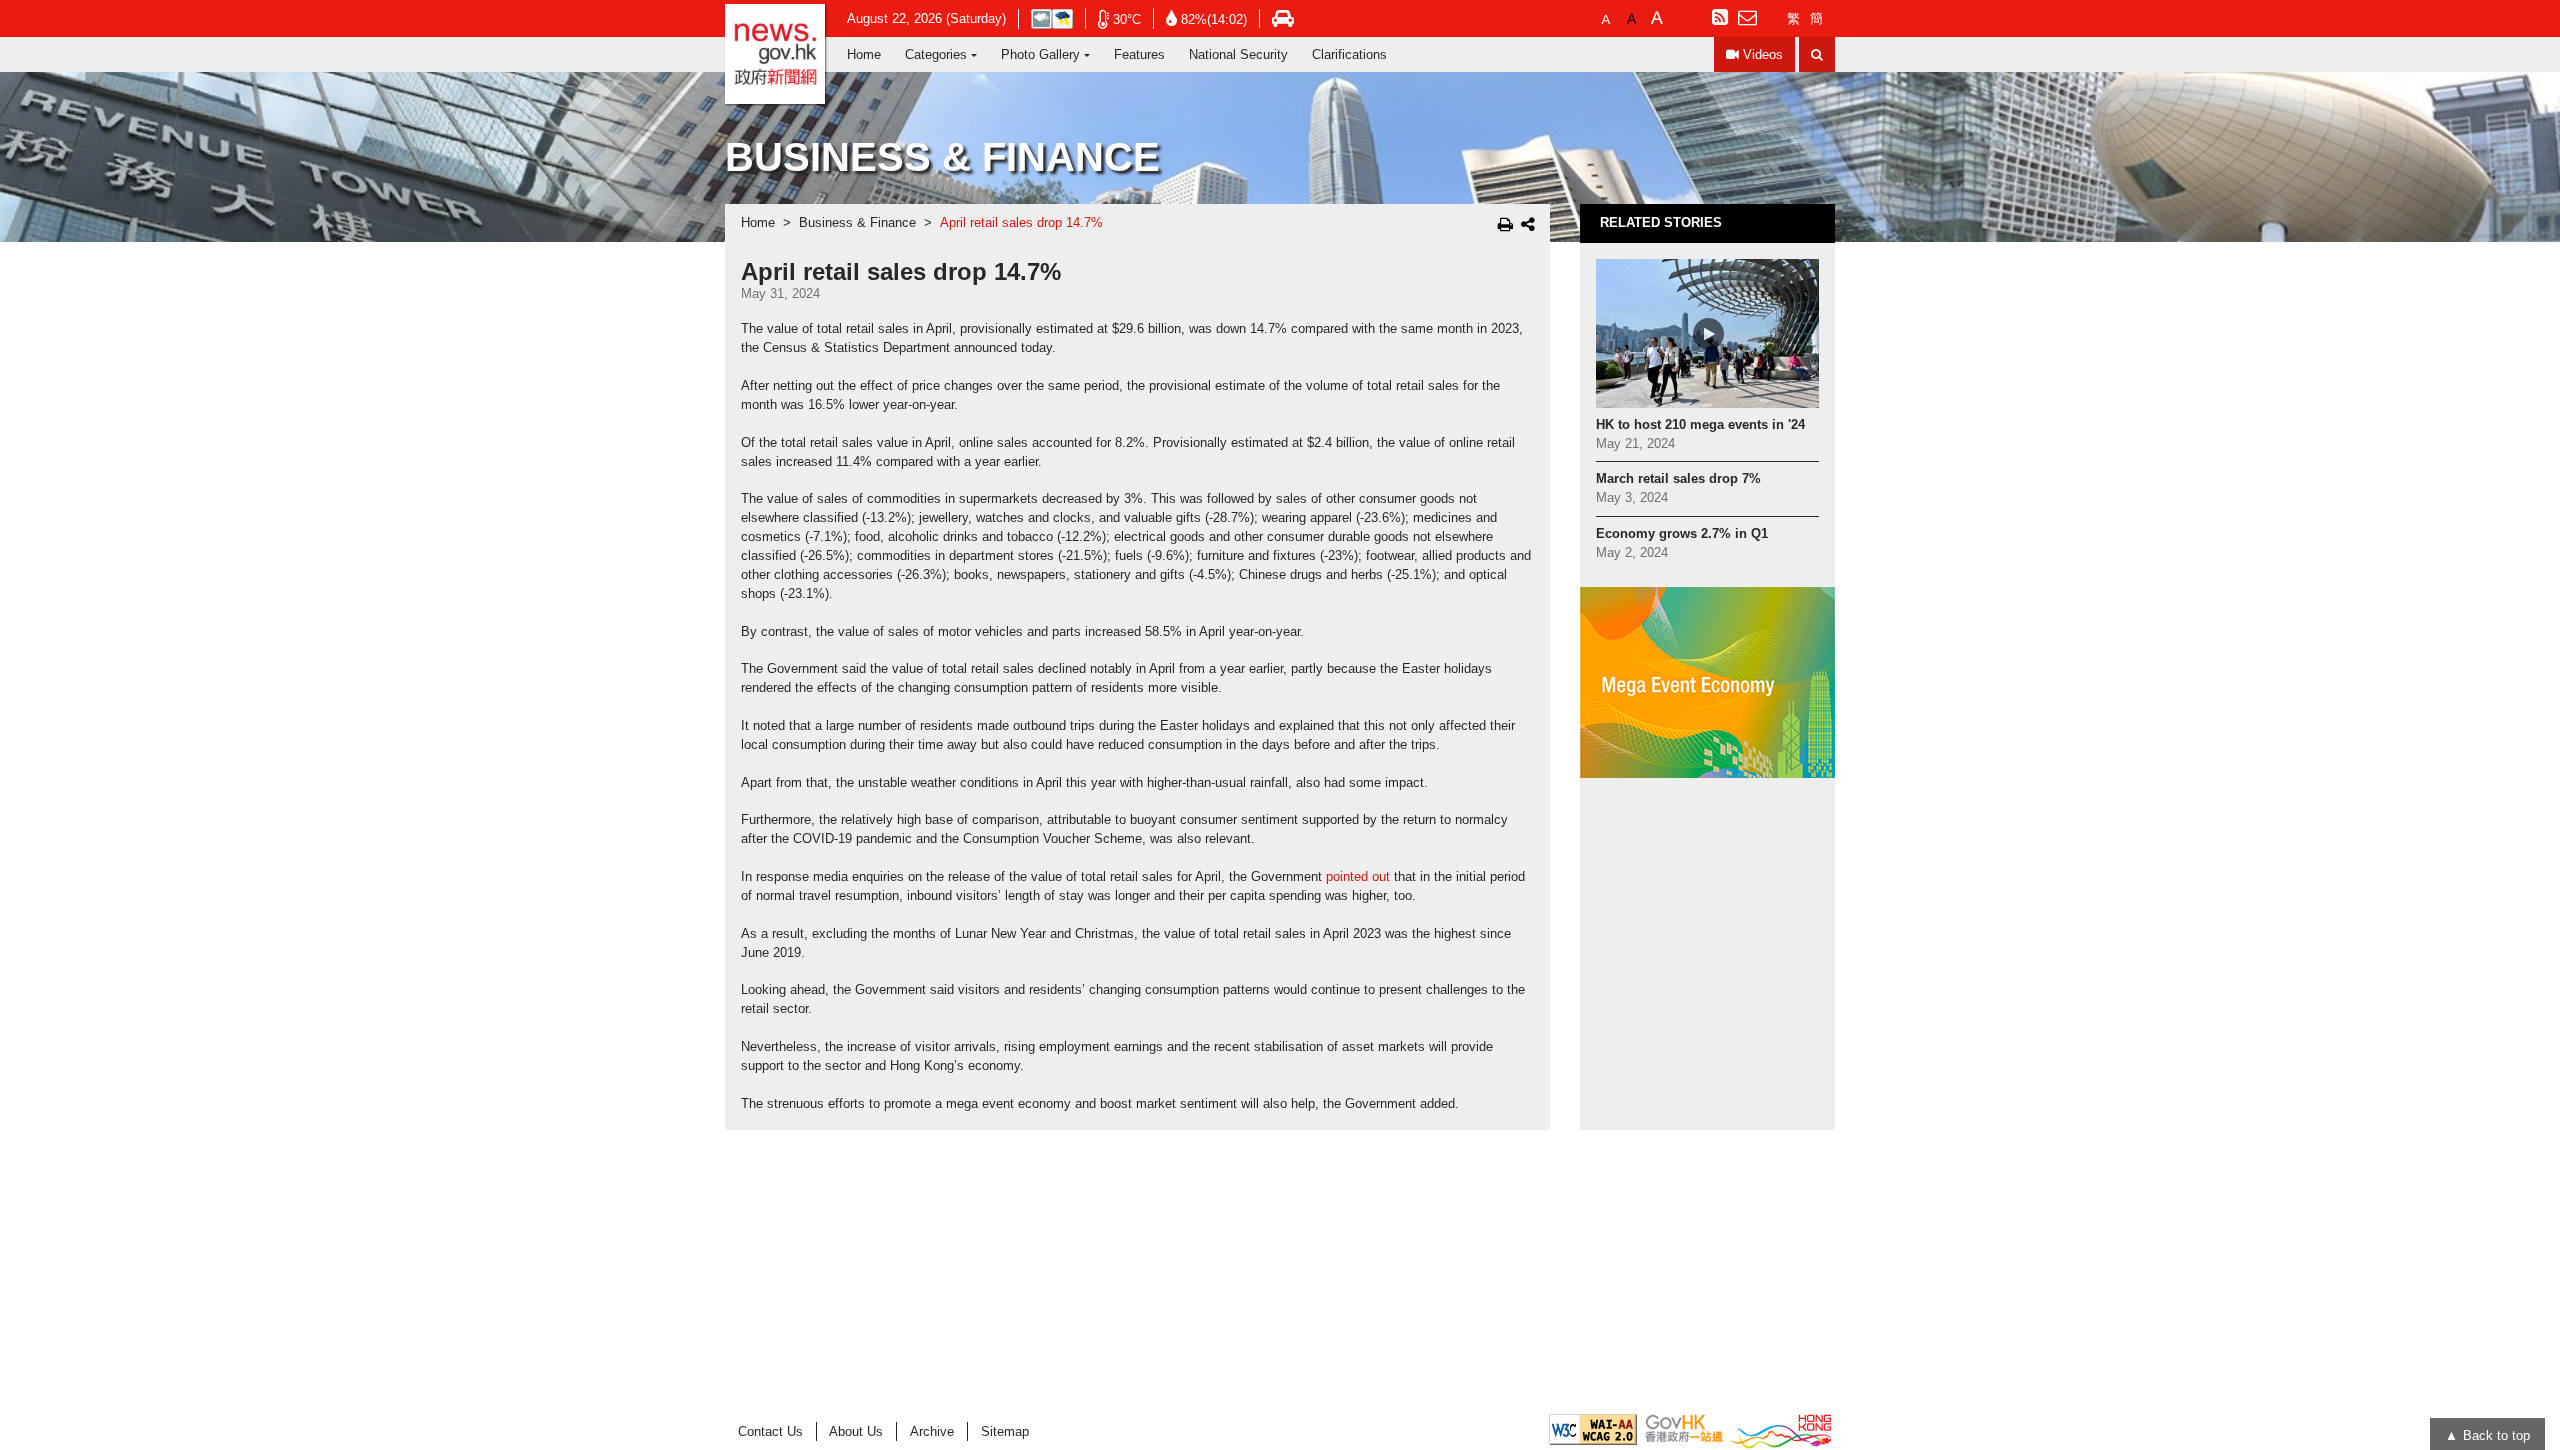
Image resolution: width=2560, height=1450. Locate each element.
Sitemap (1005, 1431)
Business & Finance (857, 223)
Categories (936, 54)
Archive (932, 1431)
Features (1139, 54)
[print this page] (1505, 224)
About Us (856, 1431)
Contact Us (770, 1431)
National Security (1238, 54)
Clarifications (1349, 54)
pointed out (1358, 877)
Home (864, 54)
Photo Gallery (1040, 54)
